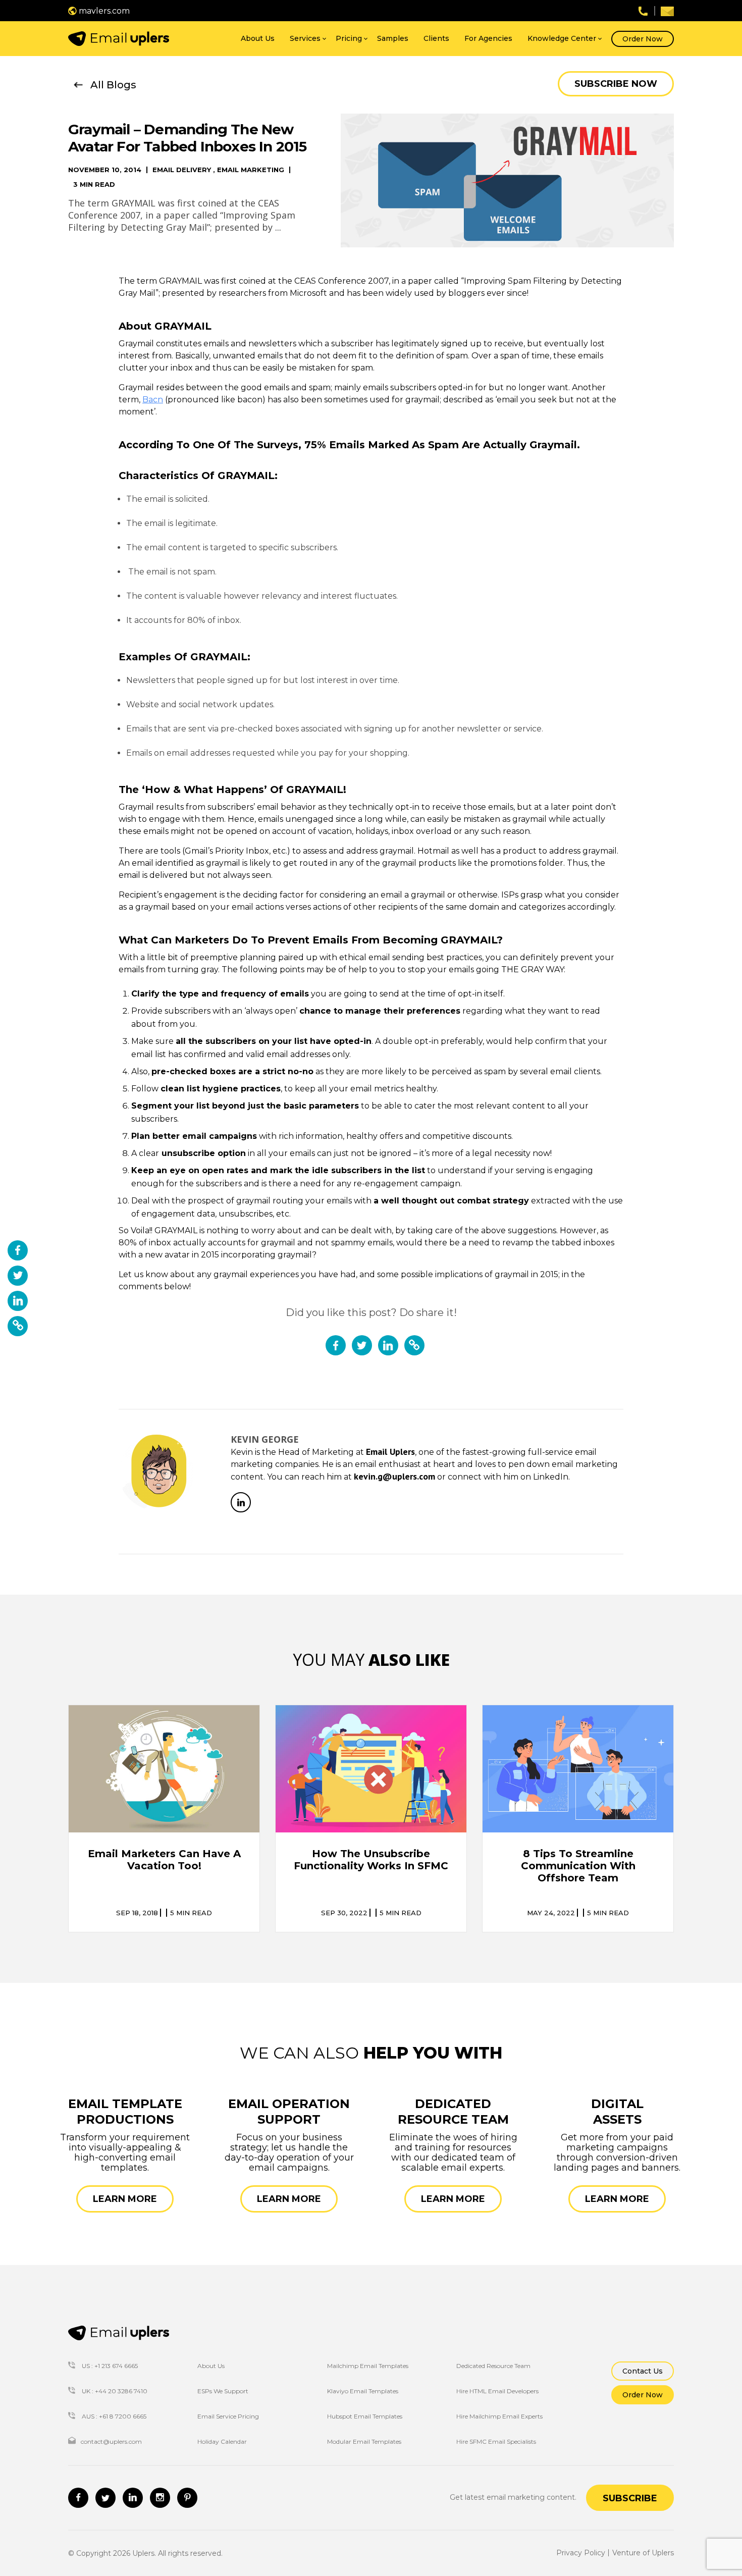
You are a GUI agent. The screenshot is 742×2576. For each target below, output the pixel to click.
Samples (393, 38)
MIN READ (191, 1913)
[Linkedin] (133, 2498)
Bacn (153, 400)
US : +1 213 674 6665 (109, 2366)
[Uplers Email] (119, 2333)
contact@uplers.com (111, 2441)
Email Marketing (251, 170)
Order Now (643, 39)
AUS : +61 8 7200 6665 (113, 2416)
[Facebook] (78, 2498)
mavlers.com (103, 11)
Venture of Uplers (643, 2553)
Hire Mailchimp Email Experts (499, 2416)
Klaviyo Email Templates (363, 2391)
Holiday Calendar (222, 2441)
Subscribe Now (616, 84)
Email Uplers (390, 1452)
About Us (258, 38)
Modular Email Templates (364, 2441)
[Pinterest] (187, 2498)
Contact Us (643, 2371)
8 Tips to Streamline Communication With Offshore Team (578, 1866)
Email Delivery (182, 170)
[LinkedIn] (241, 1502)
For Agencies (488, 38)
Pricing (349, 38)
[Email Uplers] (119, 39)
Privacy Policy (581, 2553)
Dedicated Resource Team (493, 2366)
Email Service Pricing (228, 2416)
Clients (436, 38)
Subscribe (630, 2498)
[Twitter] (105, 2498)
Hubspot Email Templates (365, 2416)
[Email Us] (667, 11)
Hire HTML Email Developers (497, 2391)
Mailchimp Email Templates (368, 2366)
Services (305, 38)
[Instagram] (160, 2498)
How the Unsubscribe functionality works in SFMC (371, 1860)
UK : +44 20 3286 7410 (114, 2391)
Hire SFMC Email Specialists (496, 2441)
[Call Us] (643, 10)
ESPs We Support (223, 2391)
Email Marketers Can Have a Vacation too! (164, 1860)
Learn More (125, 2199)
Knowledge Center (562, 38)
